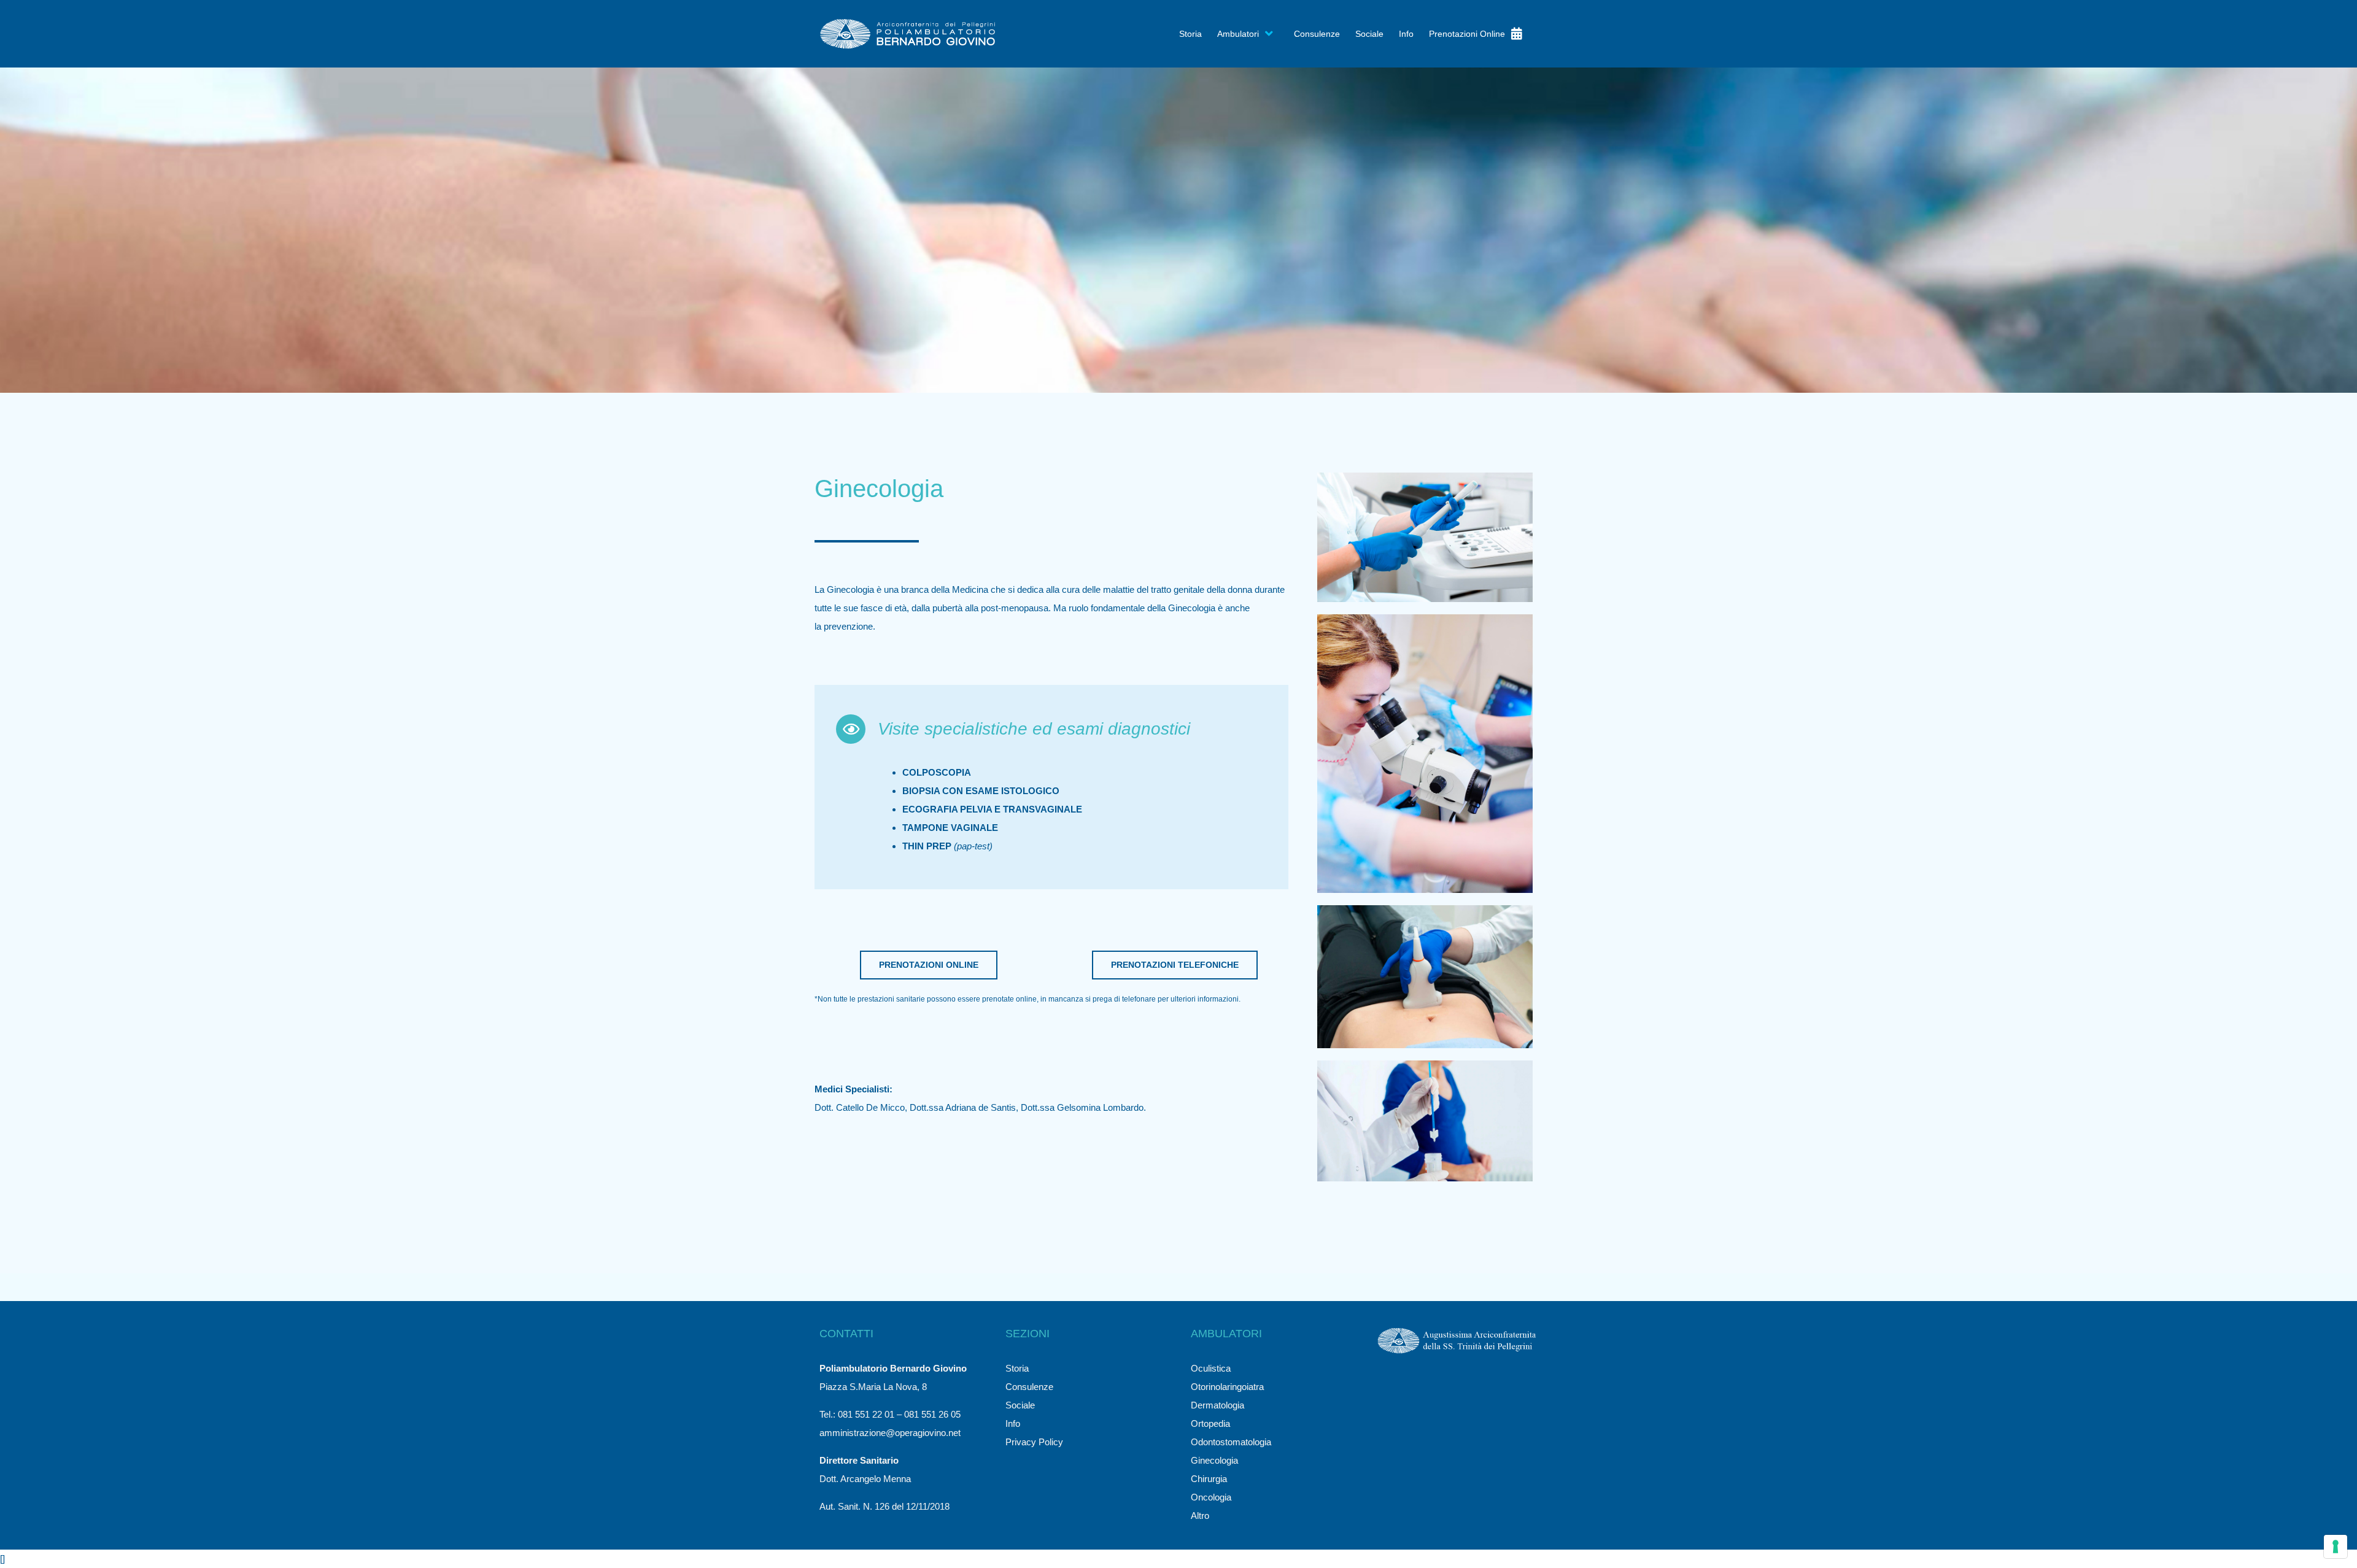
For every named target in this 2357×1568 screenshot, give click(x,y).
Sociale (1020, 1405)
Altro (1200, 1516)
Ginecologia (1214, 1460)
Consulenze (1029, 1387)
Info (1013, 1423)
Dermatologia (1217, 1405)
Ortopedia (1210, 1423)
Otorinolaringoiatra (1227, 1387)
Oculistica (1211, 1368)
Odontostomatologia (1231, 1442)
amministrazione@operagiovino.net (890, 1433)
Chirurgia (1209, 1479)
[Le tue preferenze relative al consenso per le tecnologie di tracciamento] (2336, 1547)
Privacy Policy (1034, 1442)
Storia (1017, 1368)
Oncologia (1211, 1497)
